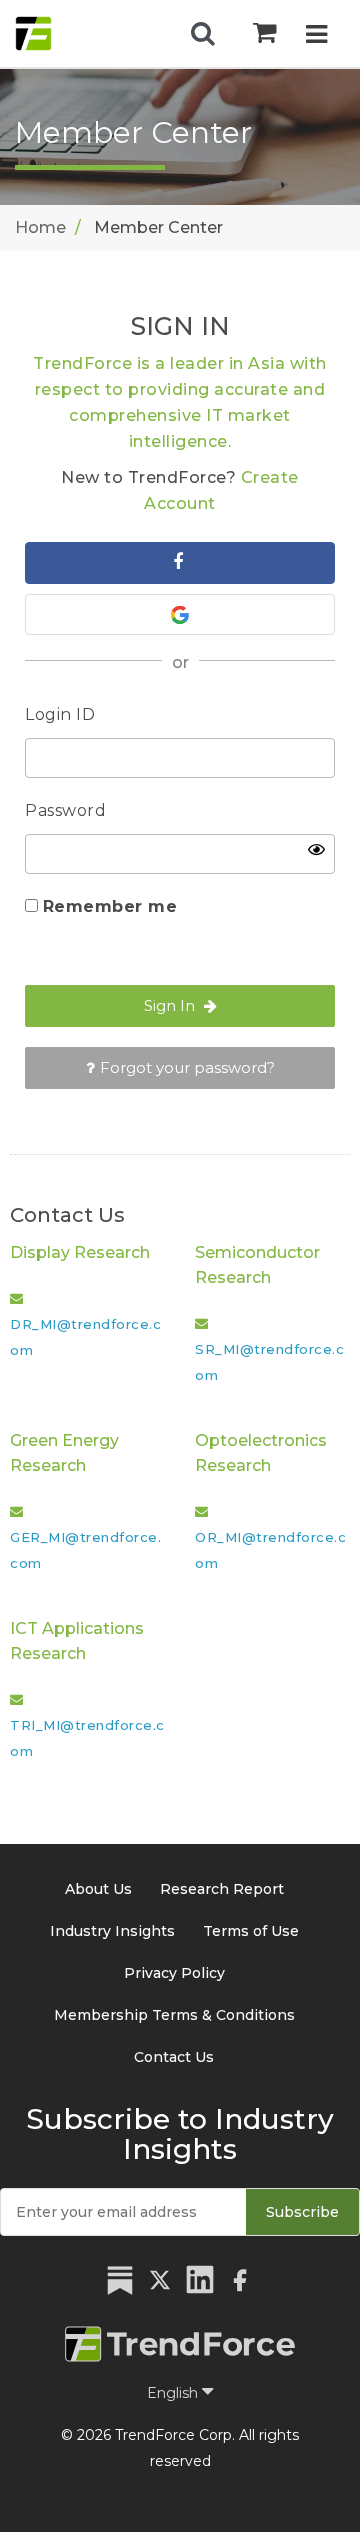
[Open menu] (316, 36)
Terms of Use (251, 1931)
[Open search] (203, 34)
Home (40, 227)
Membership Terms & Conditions (174, 2015)
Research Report (222, 1889)
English (174, 2393)
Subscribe (302, 2212)
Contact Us (174, 2057)
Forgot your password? (187, 1067)
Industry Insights (112, 1931)
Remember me (110, 906)
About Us (98, 1889)
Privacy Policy (174, 1973)
